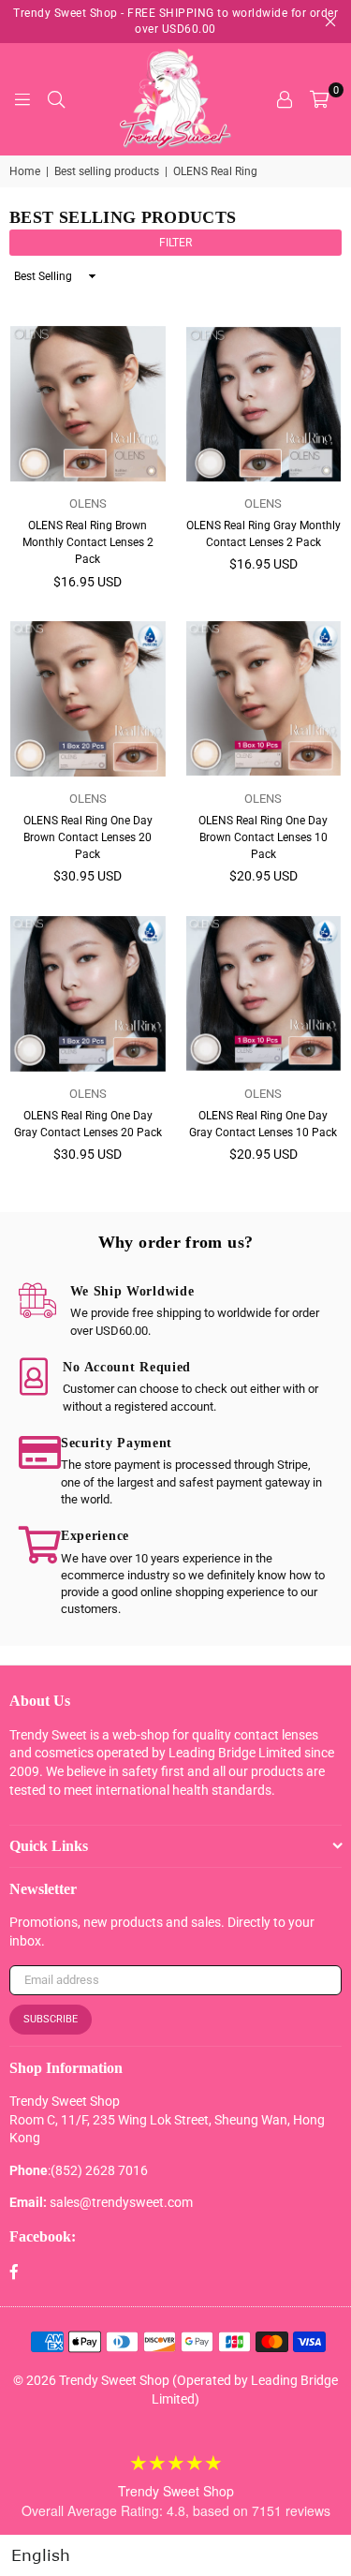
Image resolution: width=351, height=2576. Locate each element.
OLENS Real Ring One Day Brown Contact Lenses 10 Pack (263, 837)
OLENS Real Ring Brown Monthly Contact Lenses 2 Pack (88, 542)
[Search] (56, 99)
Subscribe (51, 2019)
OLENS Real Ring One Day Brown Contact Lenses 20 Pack (88, 837)
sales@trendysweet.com (121, 2202)
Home (25, 171)
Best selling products (107, 171)
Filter (175, 243)
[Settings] (285, 99)
